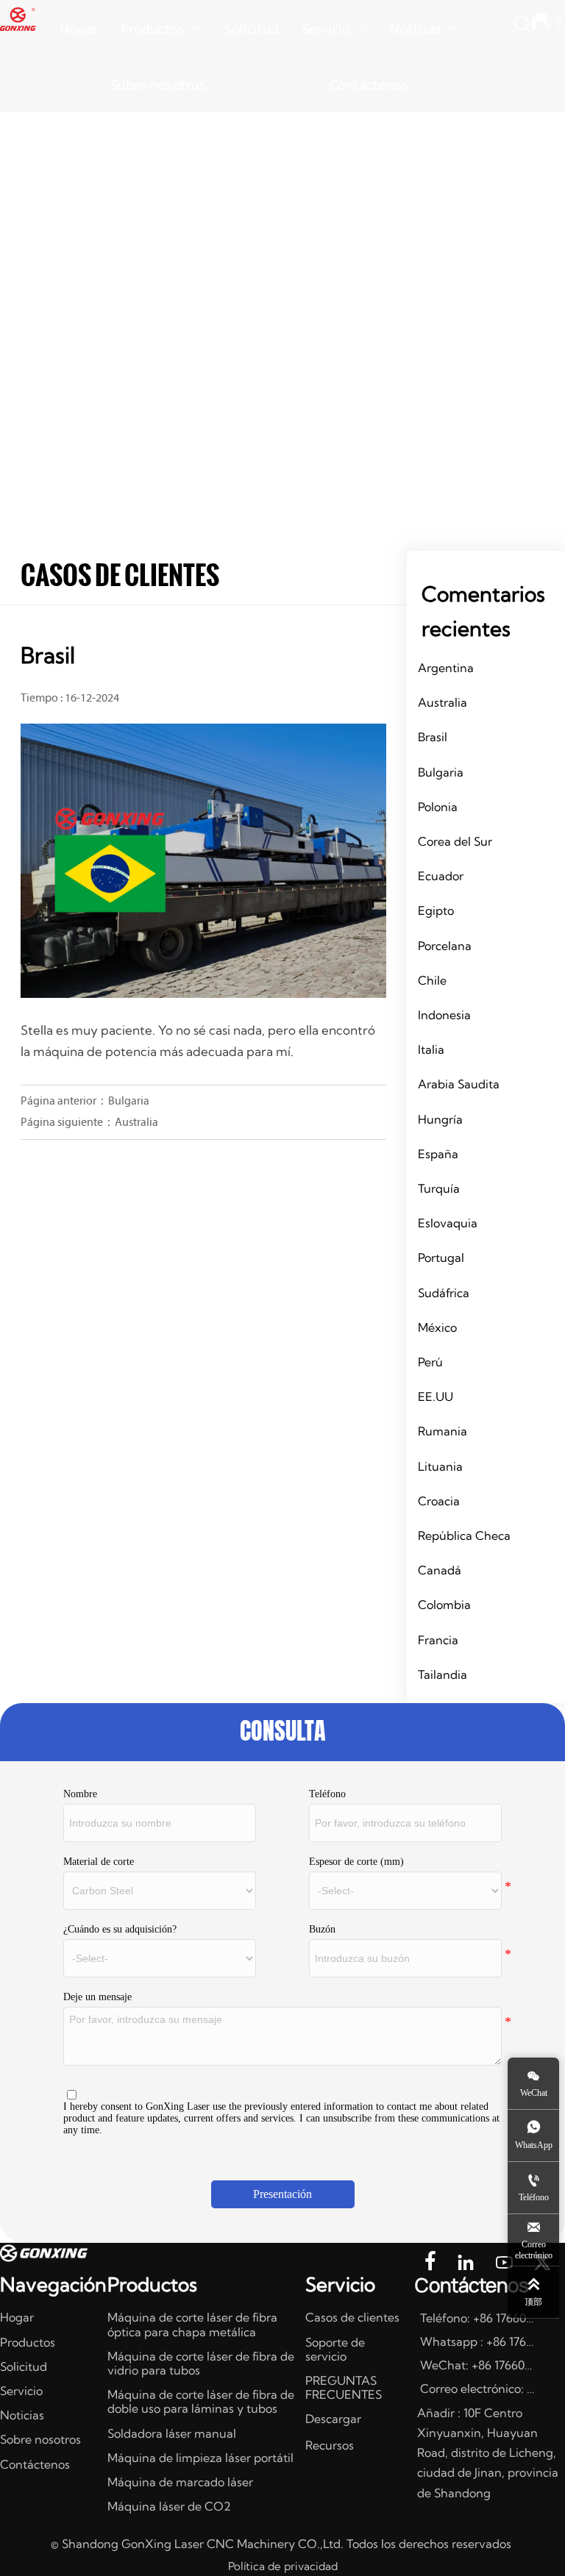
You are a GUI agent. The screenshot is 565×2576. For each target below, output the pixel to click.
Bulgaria (129, 1102)
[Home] (18, 19)
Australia (136, 1123)
